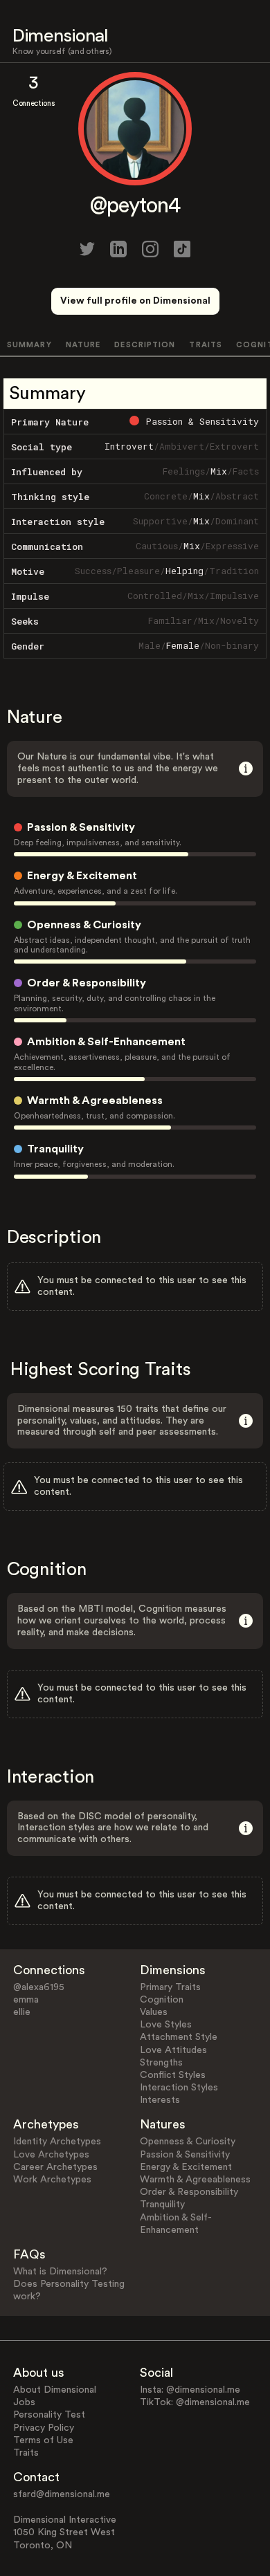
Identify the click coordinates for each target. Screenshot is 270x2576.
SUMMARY (29, 345)
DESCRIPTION (145, 345)
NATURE (83, 345)
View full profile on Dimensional (135, 301)
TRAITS (206, 345)
